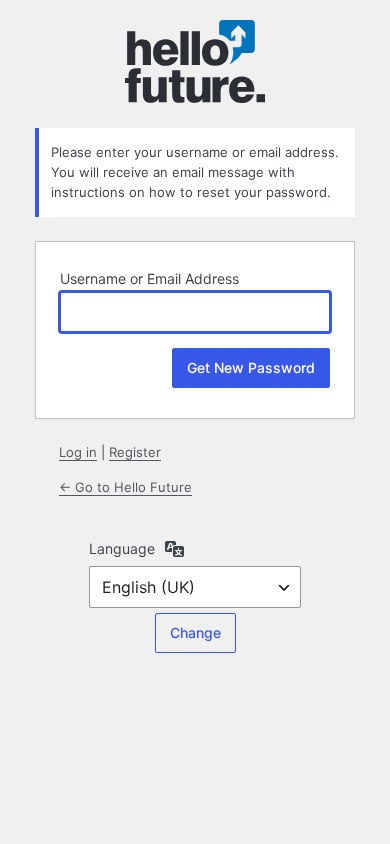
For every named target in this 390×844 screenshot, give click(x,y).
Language (122, 548)
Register (135, 452)
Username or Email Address (149, 278)
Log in (78, 452)
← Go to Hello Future (125, 487)
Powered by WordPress (195, 62)
